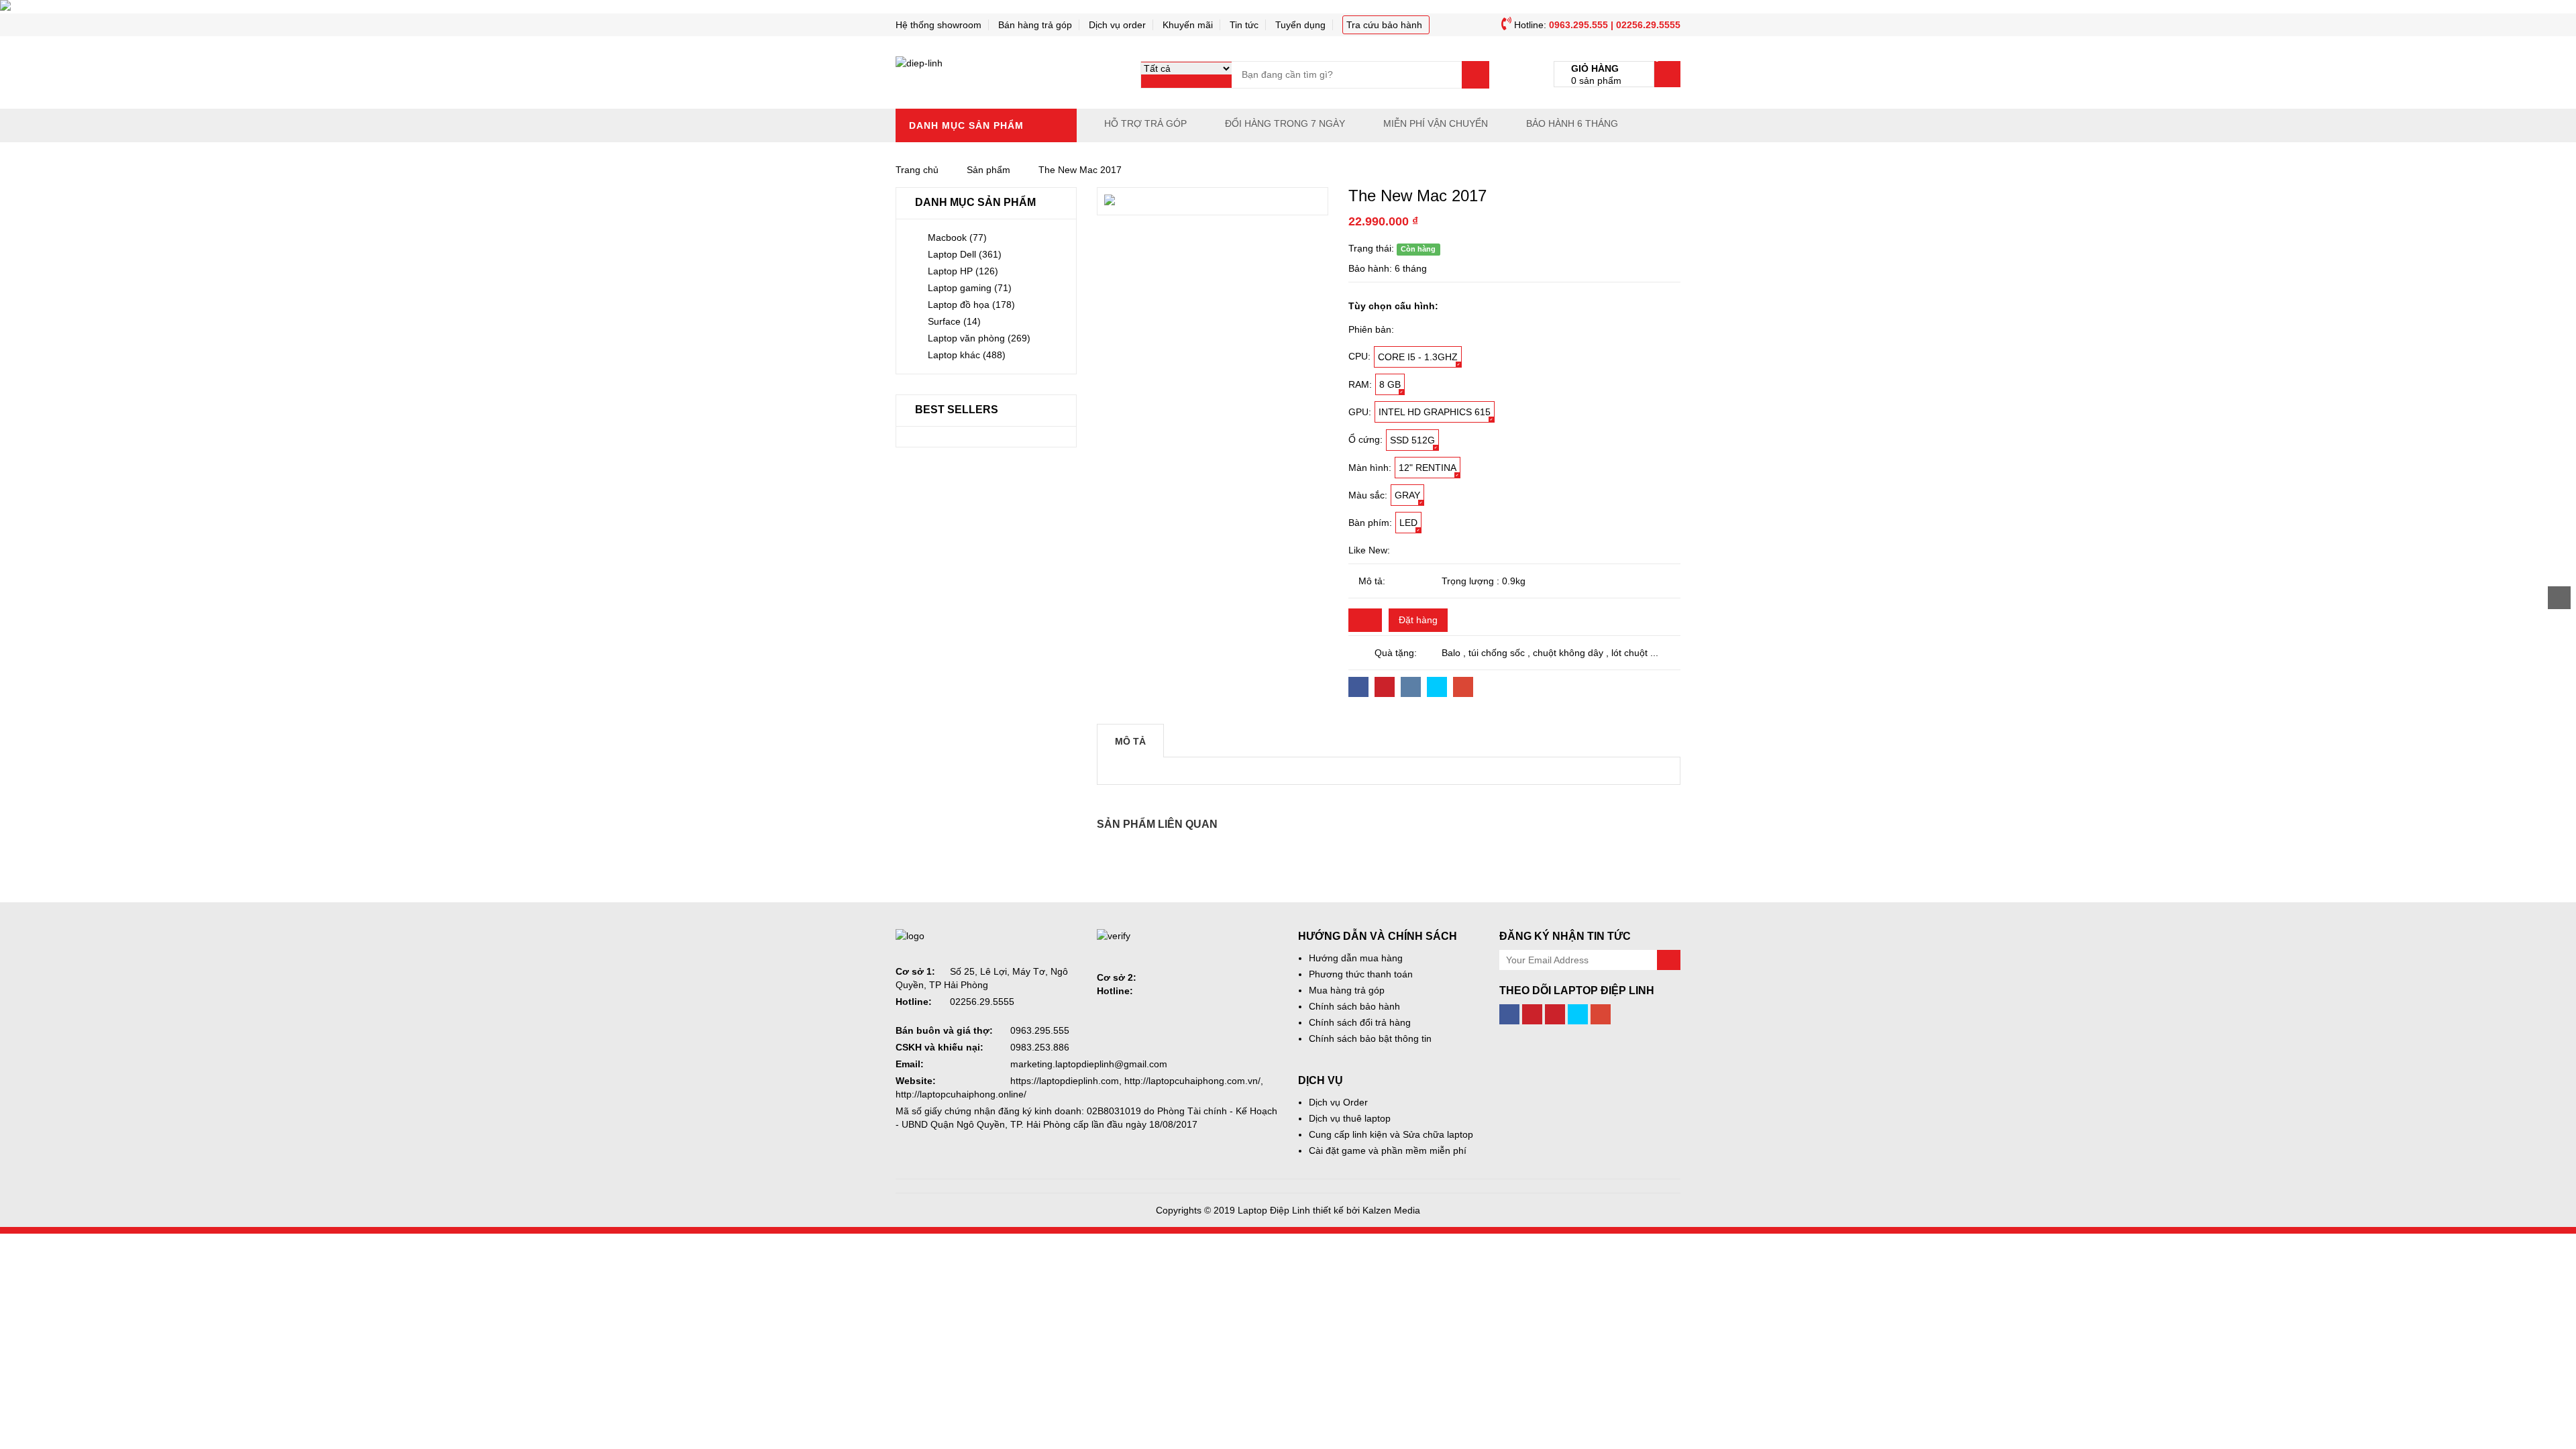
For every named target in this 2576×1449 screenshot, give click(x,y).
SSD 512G (1412, 440)
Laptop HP (963, 271)
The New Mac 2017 (1080, 170)
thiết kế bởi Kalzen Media (1366, 1210)
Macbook (957, 237)
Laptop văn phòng (979, 338)
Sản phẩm (988, 170)
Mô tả (1130, 741)
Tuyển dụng (1300, 25)
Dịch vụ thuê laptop (1350, 1118)
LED (1408, 523)
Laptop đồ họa (971, 305)
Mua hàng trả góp (1347, 990)
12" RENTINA (1428, 468)
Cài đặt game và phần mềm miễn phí (1388, 1150)
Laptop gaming (970, 288)
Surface (954, 321)
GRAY (1407, 495)
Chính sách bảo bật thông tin (1370, 1038)
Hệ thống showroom (938, 25)
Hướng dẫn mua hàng (1356, 958)
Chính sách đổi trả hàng (1360, 1022)
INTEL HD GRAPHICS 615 (1435, 412)
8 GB (1390, 384)
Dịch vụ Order (1338, 1102)
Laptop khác (967, 355)
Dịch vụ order (1117, 25)
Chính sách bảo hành (1354, 1006)
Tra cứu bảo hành (1384, 25)
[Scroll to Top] (2559, 598)
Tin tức (1244, 25)
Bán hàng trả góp (1035, 25)
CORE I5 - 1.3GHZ (1418, 357)
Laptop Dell (965, 254)
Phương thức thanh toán (1361, 974)
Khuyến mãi (1188, 25)
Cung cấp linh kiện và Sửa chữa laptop (1391, 1134)
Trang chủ (917, 170)
